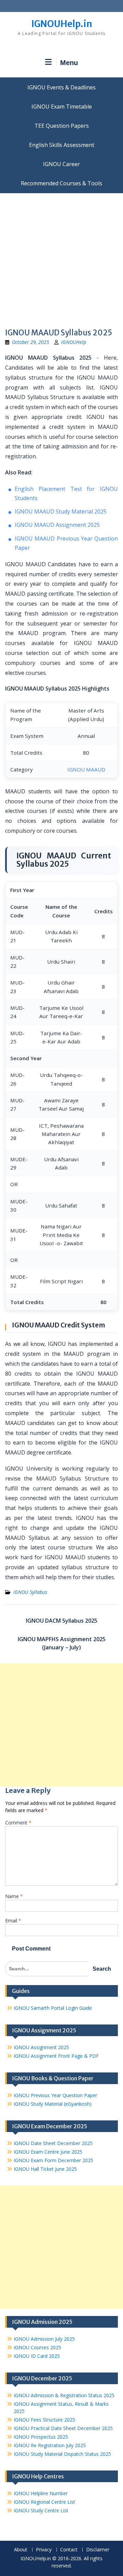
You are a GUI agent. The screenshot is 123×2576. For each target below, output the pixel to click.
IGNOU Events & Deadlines (61, 87)
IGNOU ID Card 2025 (37, 2356)
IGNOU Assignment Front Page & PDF (56, 2056)
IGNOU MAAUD (86, 769)
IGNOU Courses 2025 (37, 2347)
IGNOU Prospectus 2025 (41, 2437)
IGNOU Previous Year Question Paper (55, 2095)
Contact (69, 2550)
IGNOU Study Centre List (41, 2510)
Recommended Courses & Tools (61, 183)
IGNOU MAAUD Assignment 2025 (57, 525)
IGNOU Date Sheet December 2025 (53, 2143)
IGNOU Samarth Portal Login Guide (53, 2008)
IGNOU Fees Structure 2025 (44, 2420)
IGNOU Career (61, 164)
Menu (69, 63)
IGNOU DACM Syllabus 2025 (62, 1621)
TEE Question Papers (62, 126)
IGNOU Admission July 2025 (44, 2339)
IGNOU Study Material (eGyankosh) (53, 2104)
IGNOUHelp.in (62, 24)
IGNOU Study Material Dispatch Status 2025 (62, 2454)
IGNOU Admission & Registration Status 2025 (64, 2395)
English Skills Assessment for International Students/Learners (61, 145)
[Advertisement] (61, 258)
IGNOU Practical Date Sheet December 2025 (63, 2428)
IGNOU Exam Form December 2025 (53, 2160)
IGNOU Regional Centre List (44, 2502)
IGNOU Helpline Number (41, 2493)
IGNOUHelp (74, 342)
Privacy (44, 2550)
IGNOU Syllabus (30, 1592)
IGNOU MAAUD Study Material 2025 (61, 511)
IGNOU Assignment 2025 (41, 2047)
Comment (18, 1823)
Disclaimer (98, 2550)
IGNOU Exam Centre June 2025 (48, 2152)
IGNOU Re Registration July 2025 (50, 2445)
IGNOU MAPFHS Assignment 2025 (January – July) (62, 1643)
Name (14, 1896)
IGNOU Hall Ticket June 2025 (45, 2169)
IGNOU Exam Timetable (62, 107)
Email (13, 1921)
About (21, 2550)
